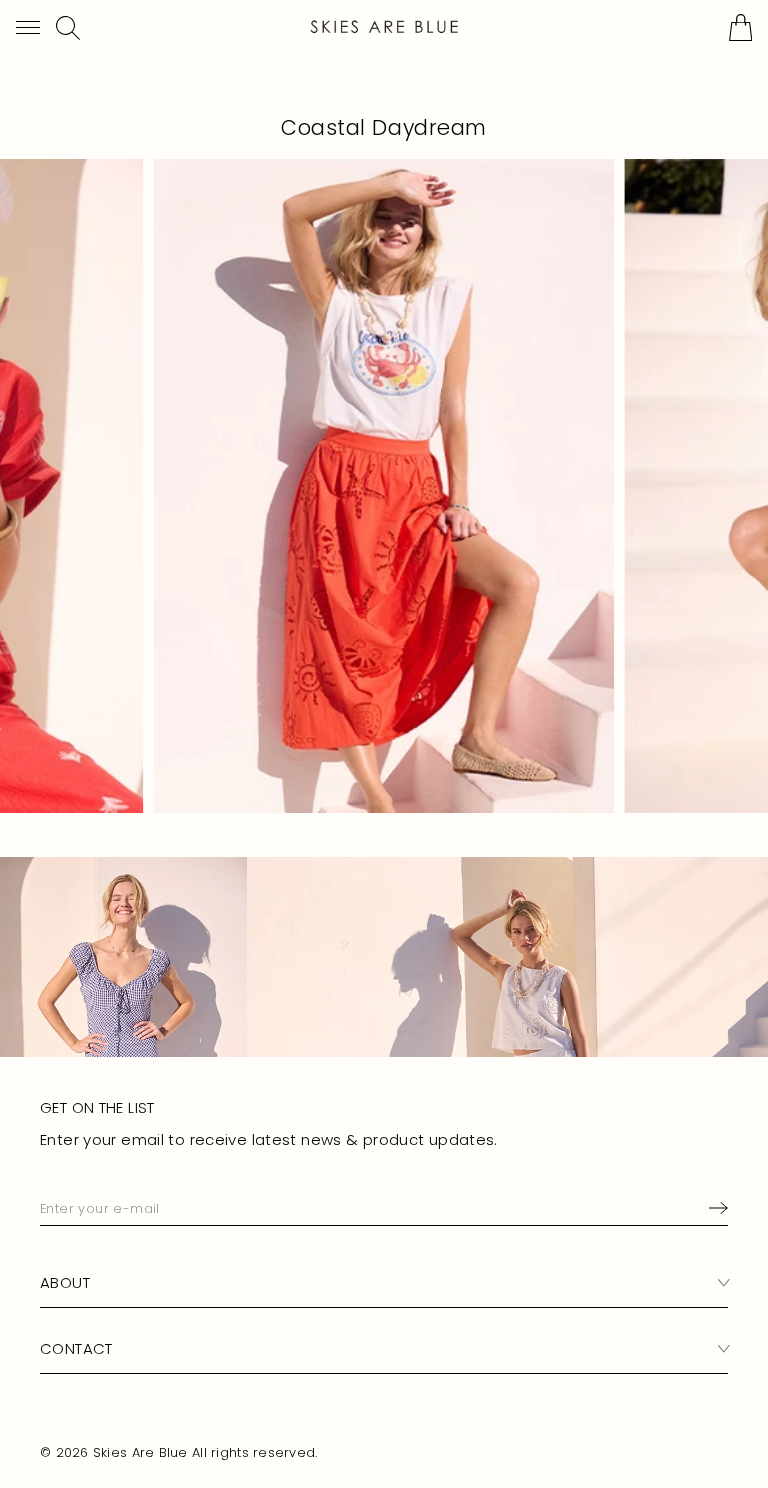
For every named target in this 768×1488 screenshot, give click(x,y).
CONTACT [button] (76, 1348)
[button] (28, 27)
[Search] (68, 28)
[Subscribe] (714, 1208)
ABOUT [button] (65, 1282)
